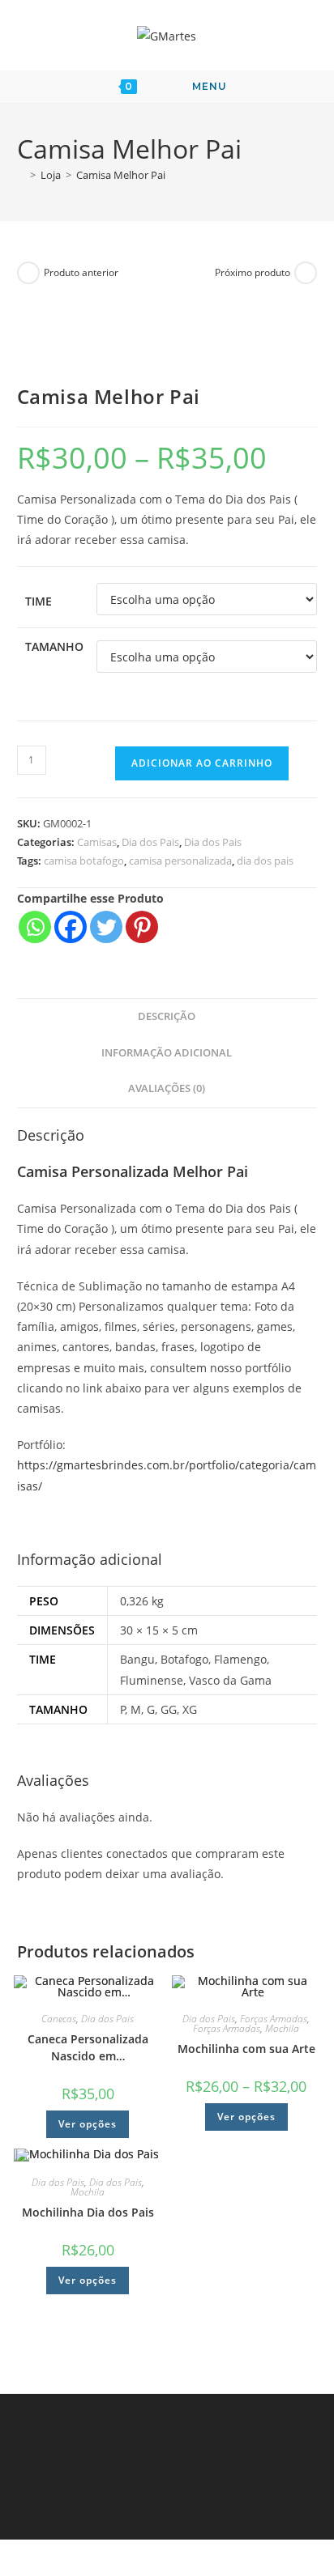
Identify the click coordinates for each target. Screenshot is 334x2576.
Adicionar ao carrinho (202, 763)
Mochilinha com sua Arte (246, 2049)
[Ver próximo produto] (306, 273)
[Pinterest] (142, 927)
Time (39, 601)
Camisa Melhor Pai (121, 175)
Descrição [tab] (167, 1016)
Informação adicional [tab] (167, 1053)
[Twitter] (106, 927)
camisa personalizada (180, 861)
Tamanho (54, 646)
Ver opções (88, 2124)
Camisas (97, 842)
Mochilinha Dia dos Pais (88, 2212)
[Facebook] (71, 927)
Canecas (59, 2019)
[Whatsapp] (35, 927)
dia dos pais (265, 861)
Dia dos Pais (150, 842)
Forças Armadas (274, 2019)
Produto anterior (81, 272)
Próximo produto (253, 272)
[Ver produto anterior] (28, 273)
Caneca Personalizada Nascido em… (88, 2047)
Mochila (282, 2028)
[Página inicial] (21, 175)
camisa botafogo (84, 861)
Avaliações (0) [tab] (167, 1088)
